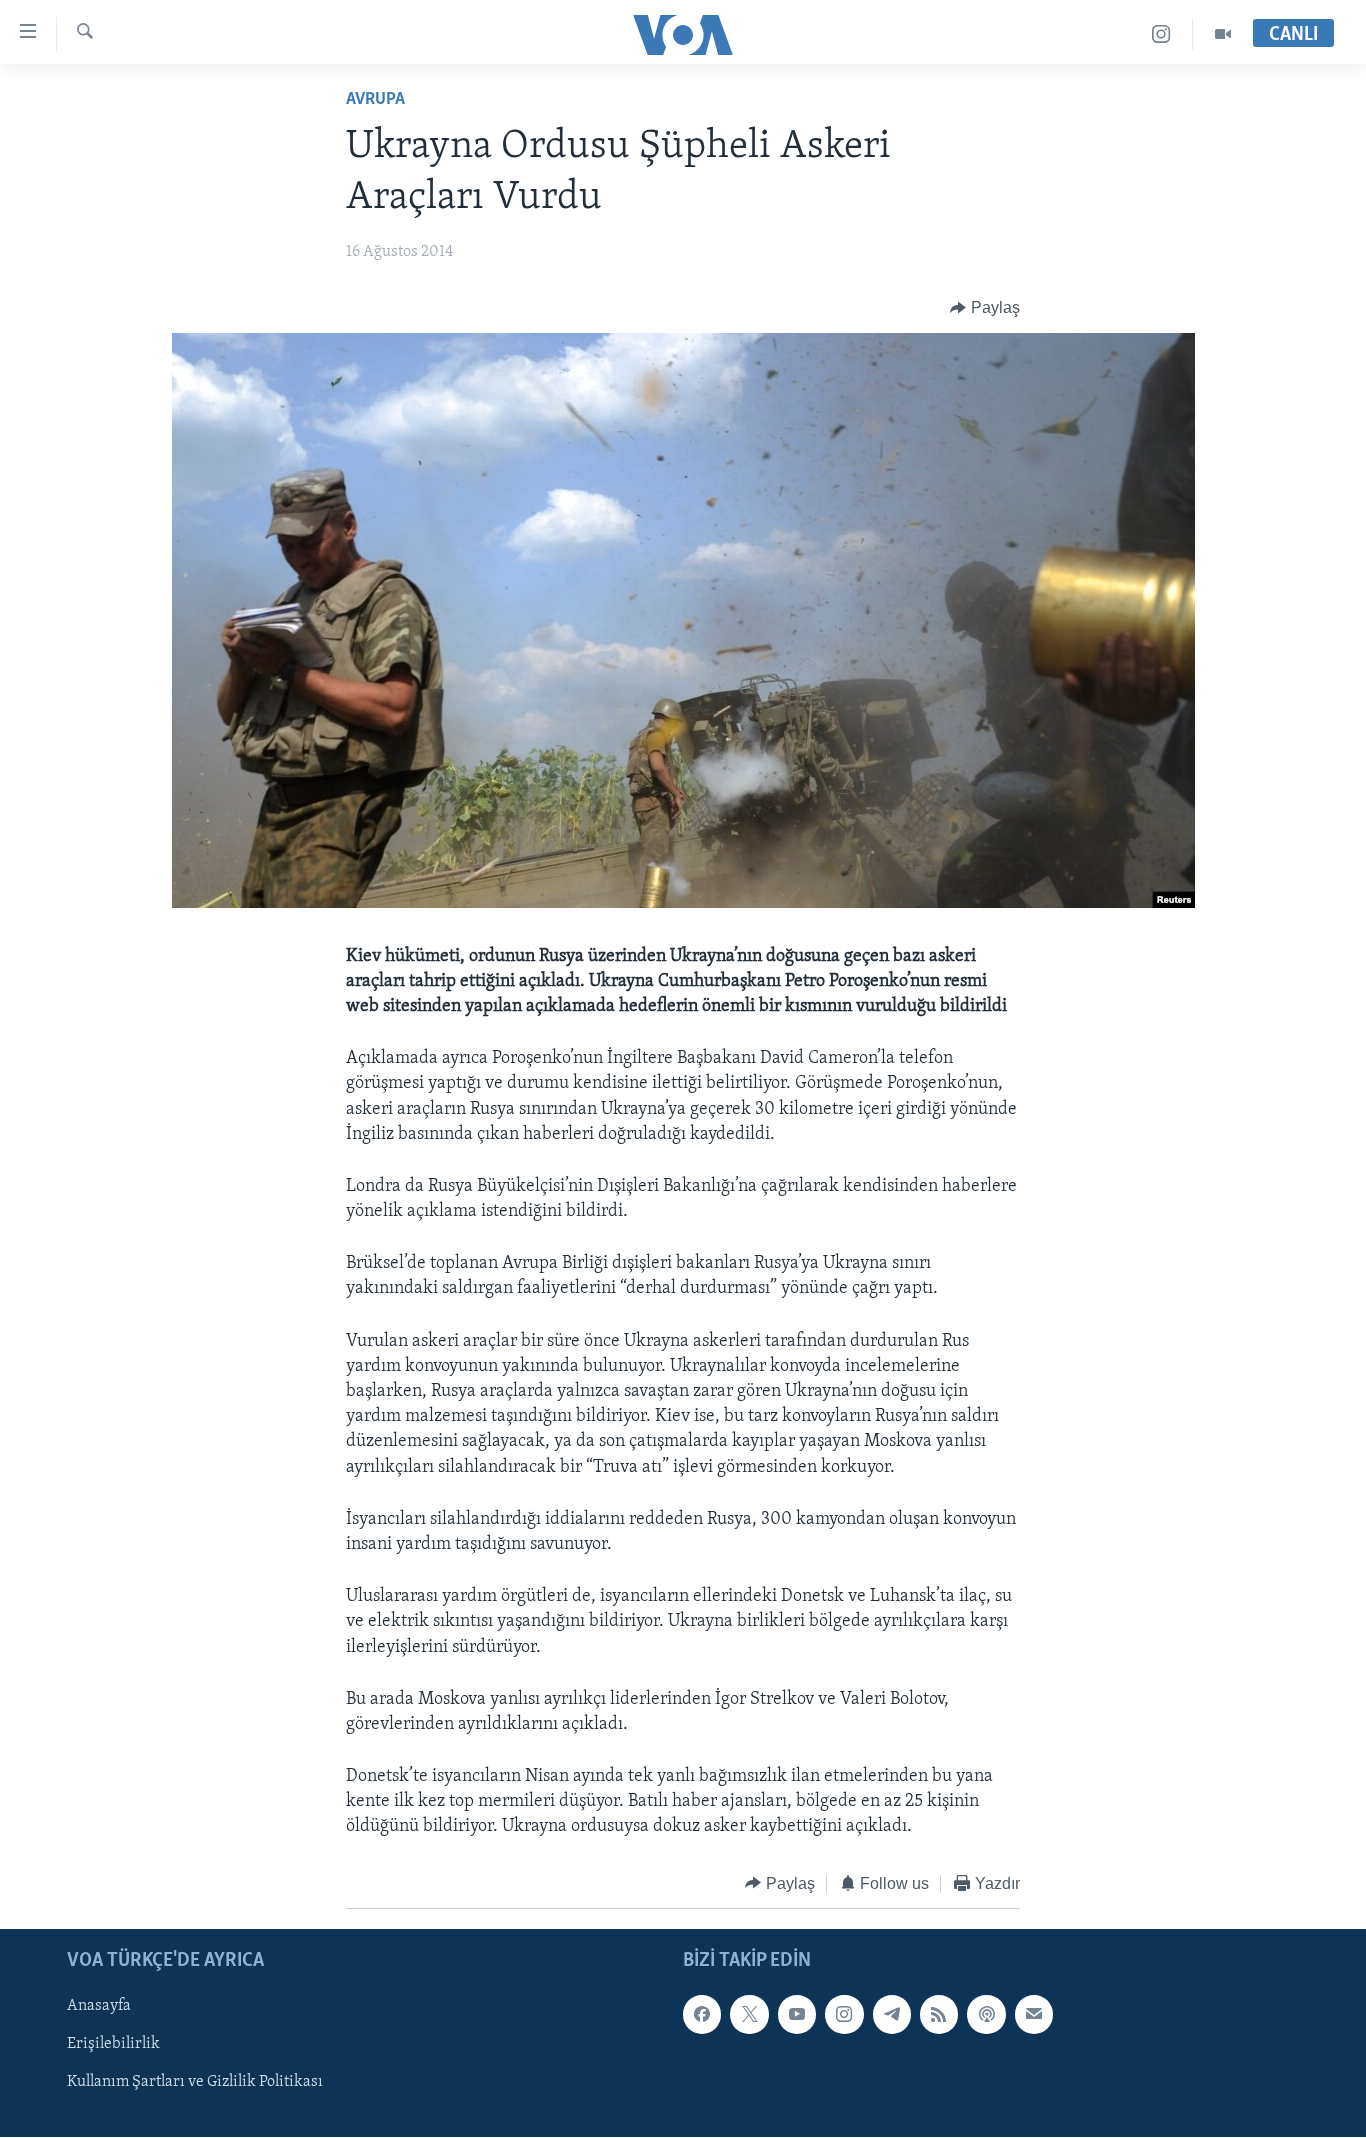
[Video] (1223, 34)
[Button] (985, 308)
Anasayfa (99, 2007)
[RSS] (939, 2015)
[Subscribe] (1034, 2015)
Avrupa (375, 100)
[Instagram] (1161, 34)
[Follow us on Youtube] (797, 2015)
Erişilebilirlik (113, 2045)
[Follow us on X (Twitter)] (749, 2015)
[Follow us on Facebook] (702, 2015)
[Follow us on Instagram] (844, 2015)
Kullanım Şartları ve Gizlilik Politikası (195, 2083)
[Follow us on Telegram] (892, 2015)
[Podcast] (986, 2015)
